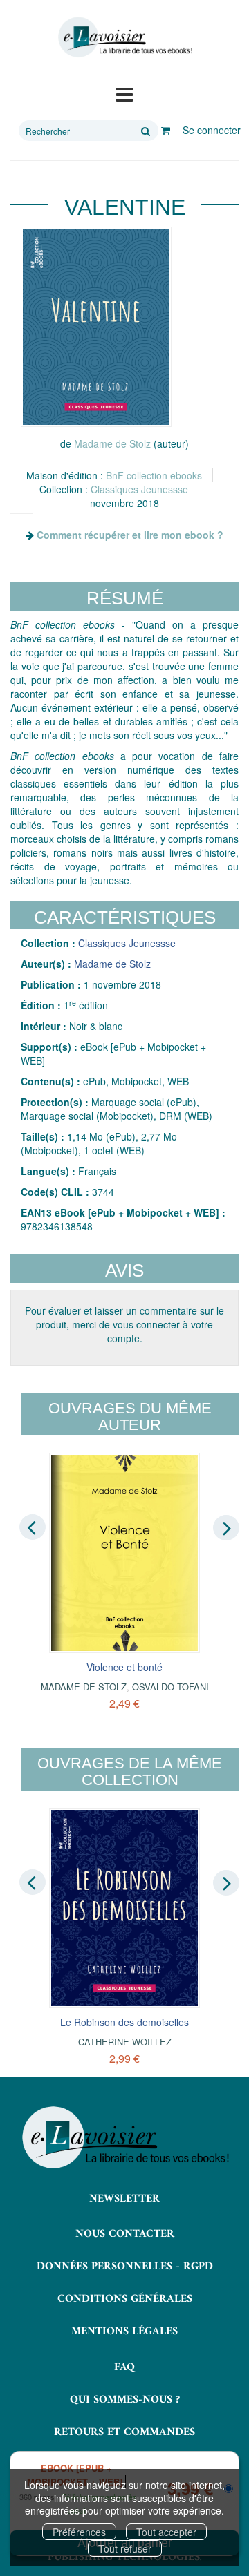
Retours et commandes (124, 2432)
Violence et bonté (124, 1667)
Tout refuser (125, 2548)
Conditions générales (125, 2299)
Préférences (79, 2532)
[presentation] (33, 1527)
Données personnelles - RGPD (125, 2267)
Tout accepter (166, 2532)
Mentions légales (124, 2331)
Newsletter (124, 2199)
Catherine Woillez (125, 2042)
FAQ (124, 2367)
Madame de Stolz (112, 443)
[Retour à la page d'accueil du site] (124, 37)
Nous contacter (125, 2234)
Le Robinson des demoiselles (124, 2022)
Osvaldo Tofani (170, 1687)
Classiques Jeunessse (139, 489)
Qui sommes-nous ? (125, 2400)
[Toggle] (124, 93)
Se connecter (212, 130)
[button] (96, 327)
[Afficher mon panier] (166, 130)
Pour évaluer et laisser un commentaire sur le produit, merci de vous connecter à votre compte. (124, 1324)
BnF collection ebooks (154, 475)
